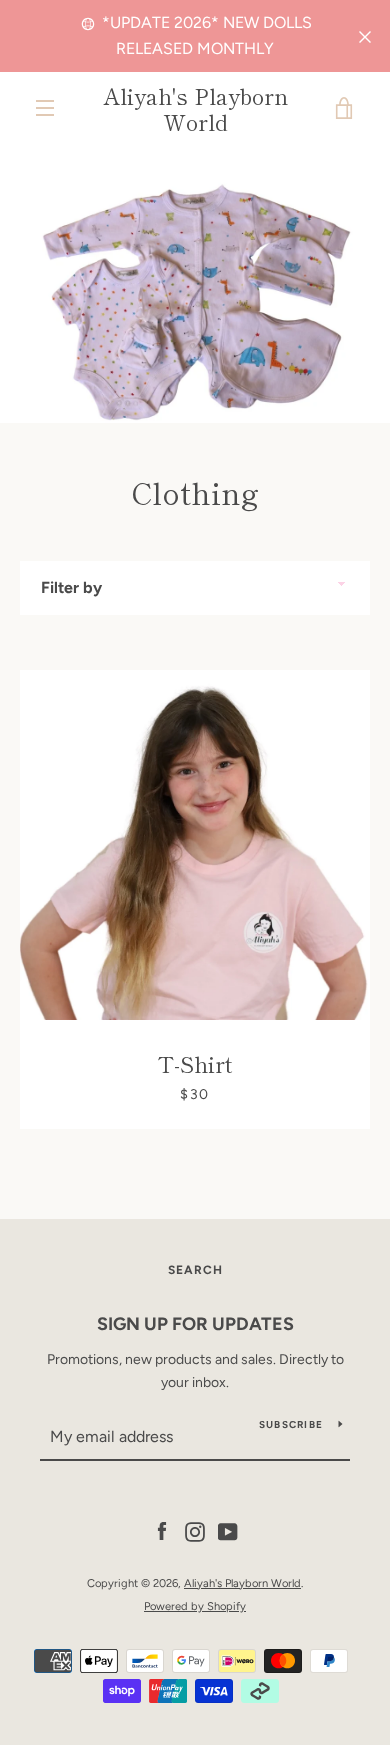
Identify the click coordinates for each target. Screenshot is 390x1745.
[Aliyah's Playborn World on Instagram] (195, 1531)
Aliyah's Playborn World (195, 108)
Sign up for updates (195, 1324)
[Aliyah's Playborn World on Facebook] (162, 1531)
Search (195, 1270)
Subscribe (291, 1424)
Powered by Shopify (195, 1606)
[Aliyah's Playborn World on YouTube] (228, 1531)
